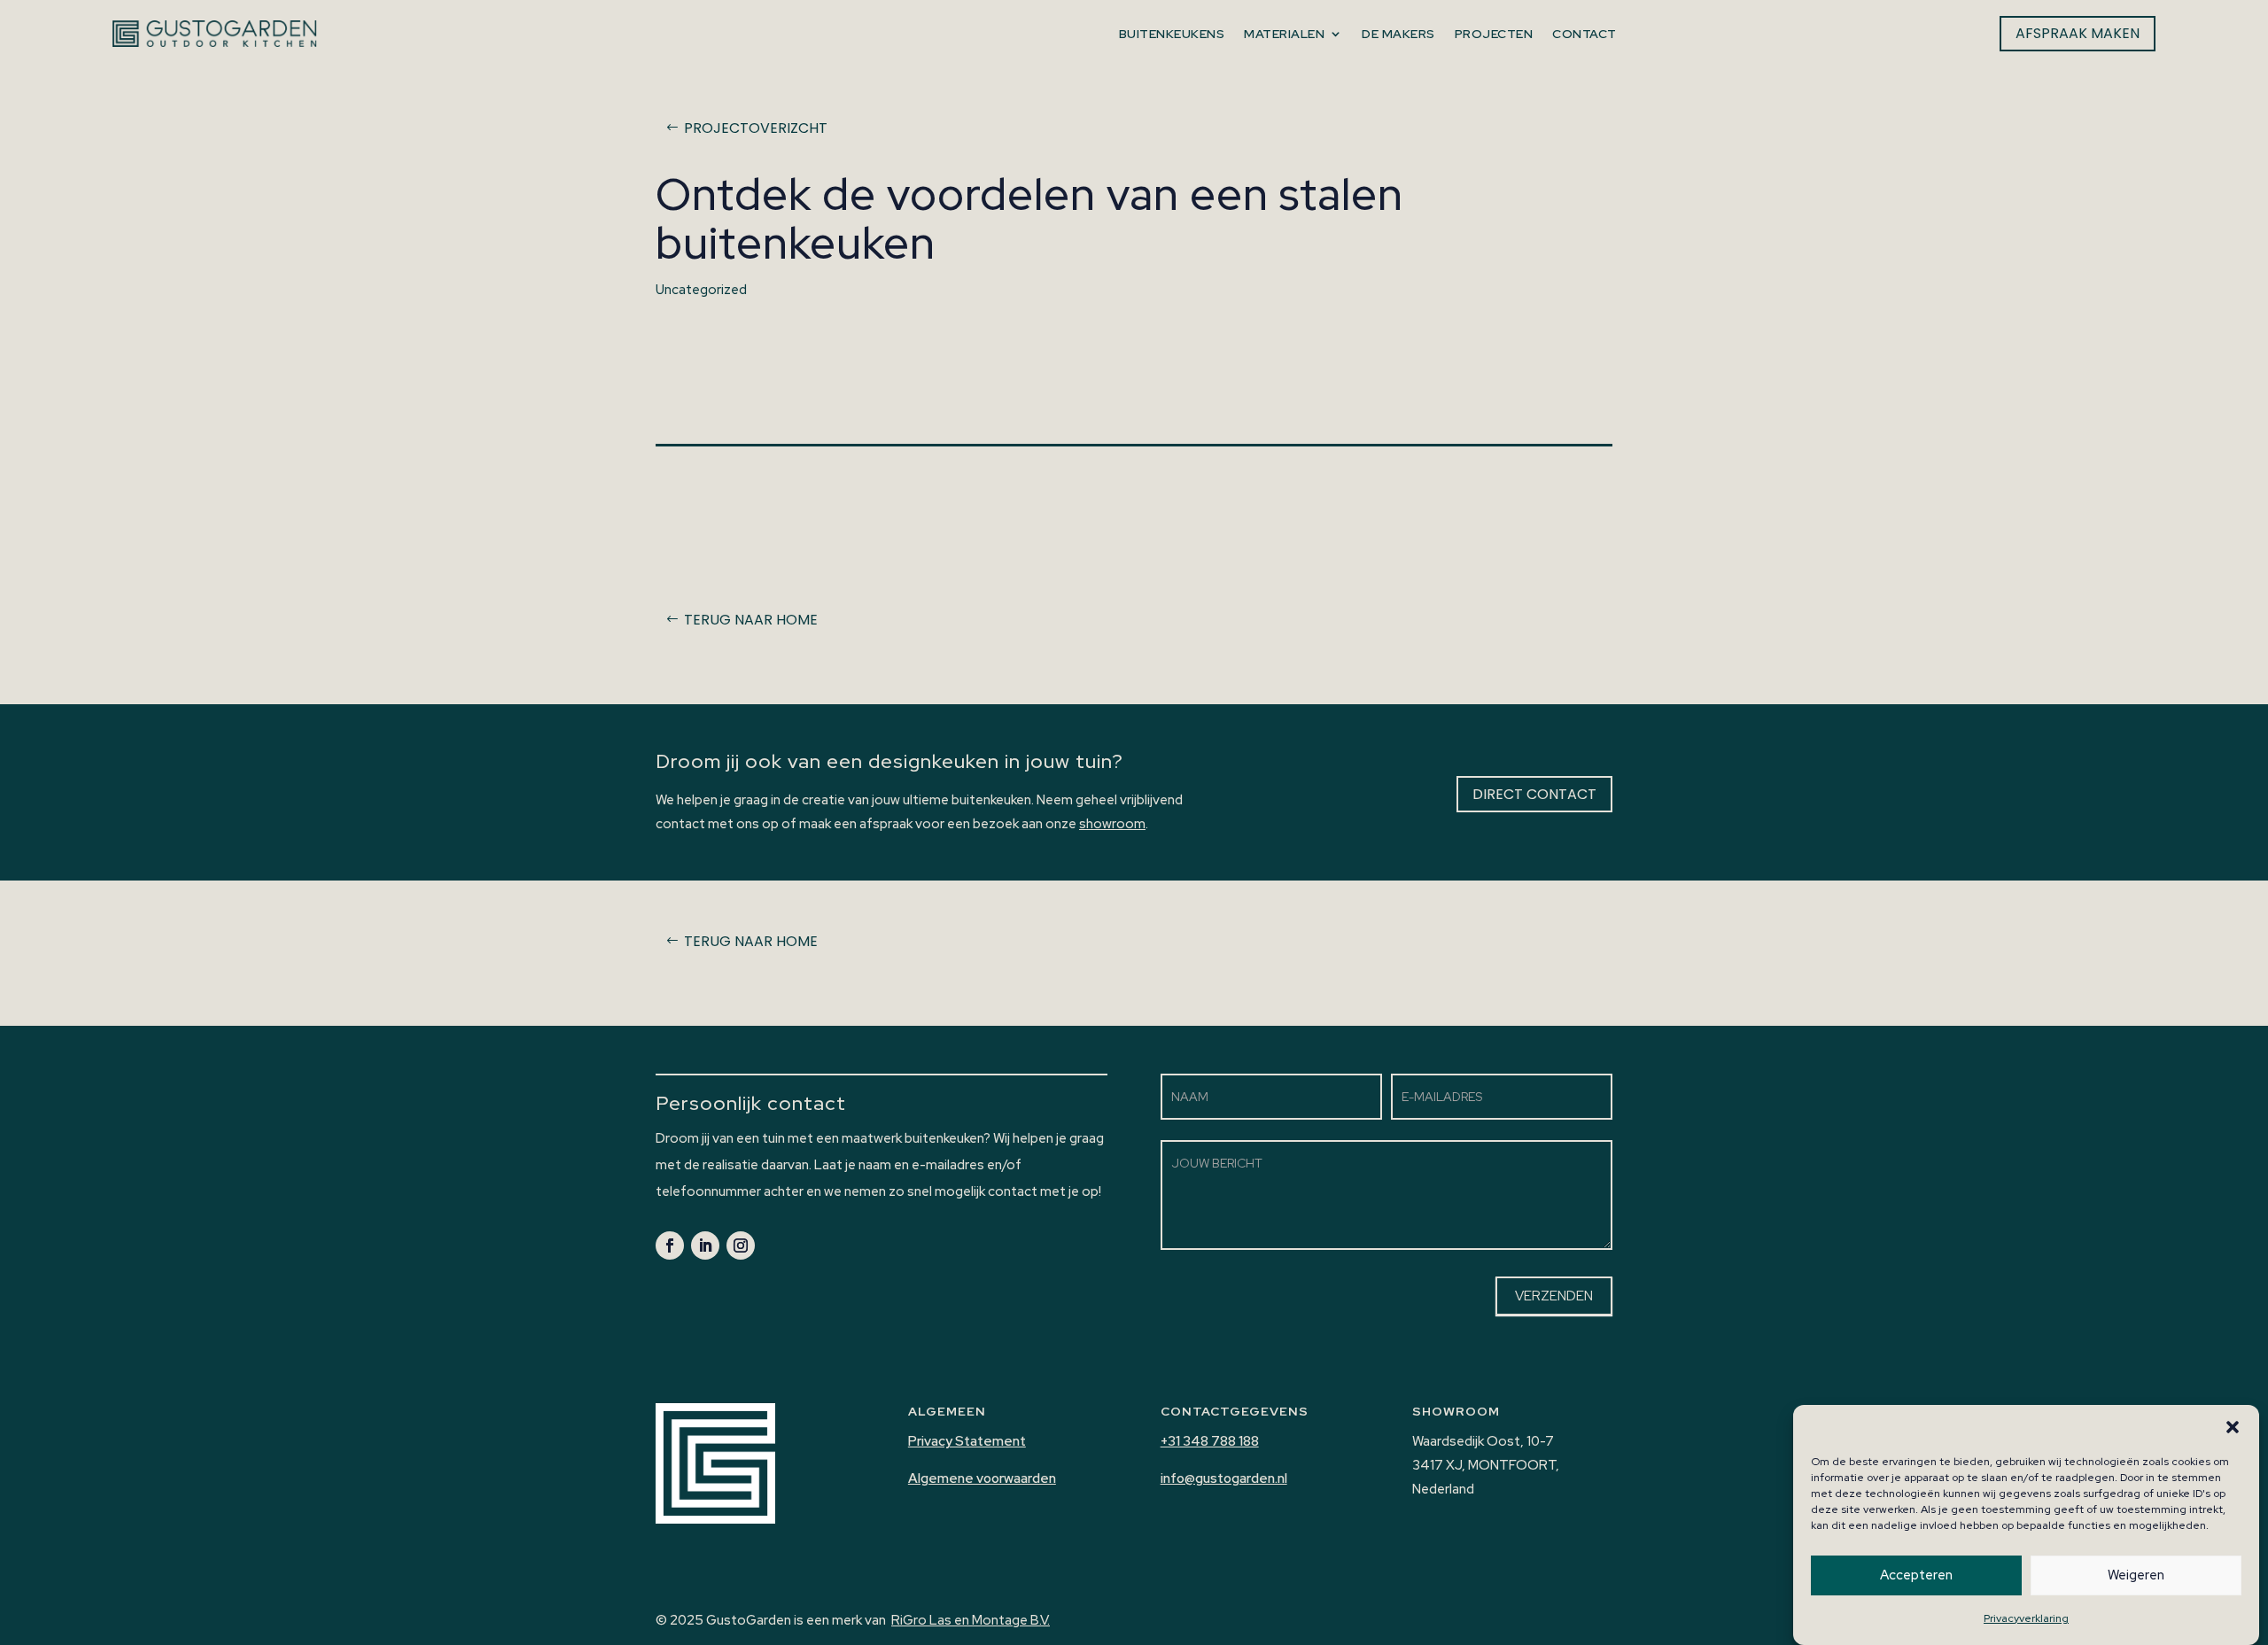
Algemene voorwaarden (982, 1478)
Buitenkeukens (1171, 34)
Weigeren (2136, 1576)
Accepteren (1916, 1576)
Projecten (1493, 34)
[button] (2233, 1427)
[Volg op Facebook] (670, 1245)
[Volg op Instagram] (741, 1245)
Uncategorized (701, 290)
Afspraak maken (2077, 33)
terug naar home (751, 620)
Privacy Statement (967, 1441)
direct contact (1534, 794)
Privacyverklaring (2026, 1618)
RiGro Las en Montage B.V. (971, 1620)
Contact (1584, 34)
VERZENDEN (1554, 1296)
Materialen (1284, 34)
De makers (1398, 34)
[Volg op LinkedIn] (705, 1245)
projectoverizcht (756, 128)
